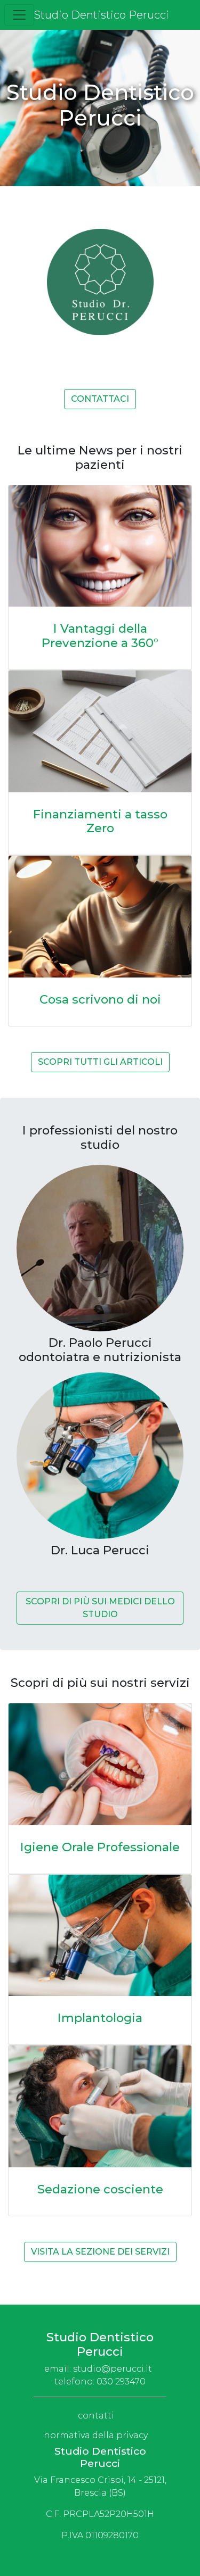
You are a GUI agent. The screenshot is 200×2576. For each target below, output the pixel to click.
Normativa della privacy (96, 2435)
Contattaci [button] (100, 399)
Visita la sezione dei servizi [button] (100, 2252)
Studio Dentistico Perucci (102, 15)
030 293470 (121, 2382)
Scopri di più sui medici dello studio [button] (100, 1608)
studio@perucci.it (113, 2369)
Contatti (96, 2416)
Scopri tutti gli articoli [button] (100, 1062)
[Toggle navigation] (19, 15)
